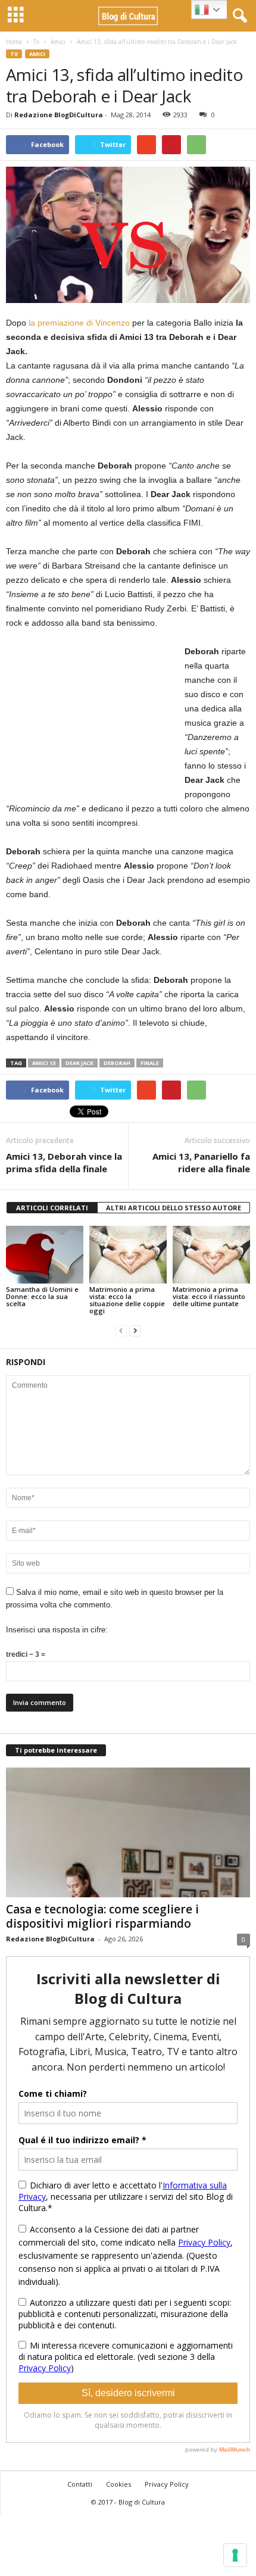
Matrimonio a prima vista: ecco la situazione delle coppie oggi (127, 1300)
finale (150, 1063)
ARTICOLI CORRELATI (52, 1208)
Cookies (118, 2484)
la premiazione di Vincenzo (79, 323)
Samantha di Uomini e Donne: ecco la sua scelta (42, 1296)
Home (14, 42)
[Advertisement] (95, 719)
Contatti (80, 2484)
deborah (117, 1063)
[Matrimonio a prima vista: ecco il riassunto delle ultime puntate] (211, 1255)
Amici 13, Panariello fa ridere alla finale (201, 1162)
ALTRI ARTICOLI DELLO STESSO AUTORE (174, 1208)
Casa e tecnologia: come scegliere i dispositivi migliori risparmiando (102, 1916)
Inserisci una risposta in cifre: (57, 1630)
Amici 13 (44, 1063)
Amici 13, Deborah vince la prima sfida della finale (64, 1162)
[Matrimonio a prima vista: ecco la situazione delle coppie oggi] (128, 1255)
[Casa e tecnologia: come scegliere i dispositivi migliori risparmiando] (128, 1833)
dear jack (79, 1063)
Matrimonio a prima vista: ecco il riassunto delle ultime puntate (209, 1296)
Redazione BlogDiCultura (59, 115)
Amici (58, 42)
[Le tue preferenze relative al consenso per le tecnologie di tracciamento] (235, 2555)
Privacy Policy (167, 2484)
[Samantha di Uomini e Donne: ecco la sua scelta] (45, 1255)
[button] (238, 16)
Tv (36, 42)
